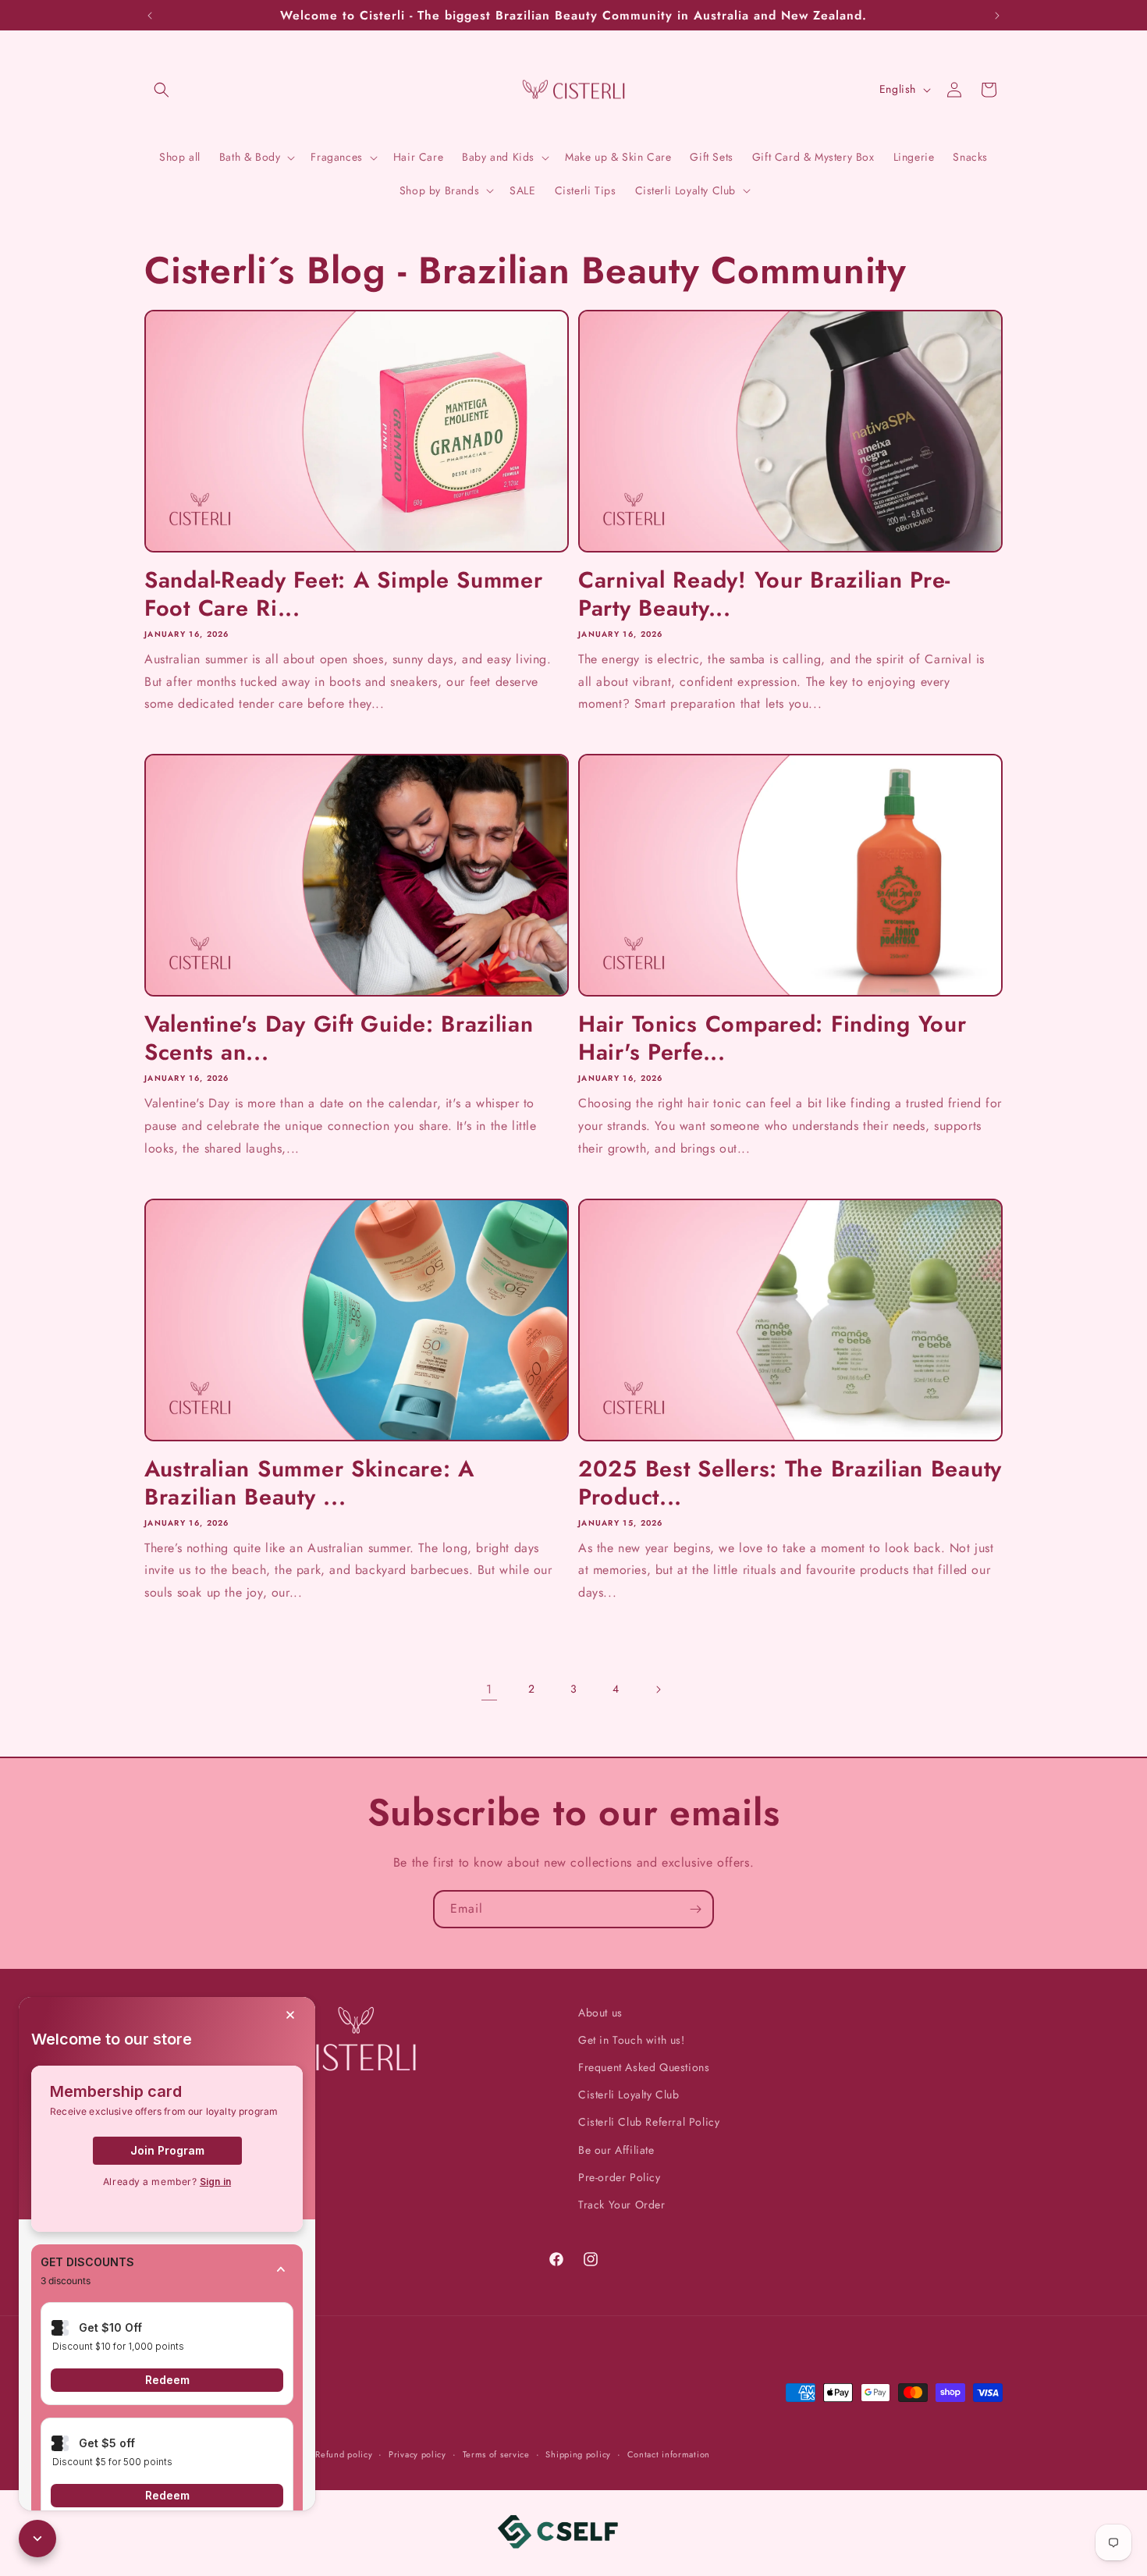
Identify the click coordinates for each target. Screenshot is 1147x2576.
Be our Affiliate (616, 2150)
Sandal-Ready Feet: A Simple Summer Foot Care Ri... (343, 594)
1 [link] (489, 1689)
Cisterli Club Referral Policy (649, 2122)
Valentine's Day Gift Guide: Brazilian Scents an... (339, 1038)
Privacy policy (417, 2454)
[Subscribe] (695, 1909)
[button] (162, 90)
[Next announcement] (997, 16)
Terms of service (496, 2454)
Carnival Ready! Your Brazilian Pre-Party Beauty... (764, 594)
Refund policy (344, 2454)
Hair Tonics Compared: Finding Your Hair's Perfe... (772, 1038)
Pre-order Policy (620, 2177)
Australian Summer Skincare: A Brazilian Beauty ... (309, 1483)
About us (600, 2013)
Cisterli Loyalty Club (629, 2095)
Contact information (669, 2454)
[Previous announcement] (150, 16)
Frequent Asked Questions (644, 2067)
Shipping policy (578, 2454)
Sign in (215, 2182)
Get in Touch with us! (632, 2040)
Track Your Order (622, 2205)
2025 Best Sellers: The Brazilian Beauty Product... (790, 1483)
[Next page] (658, 1690)
